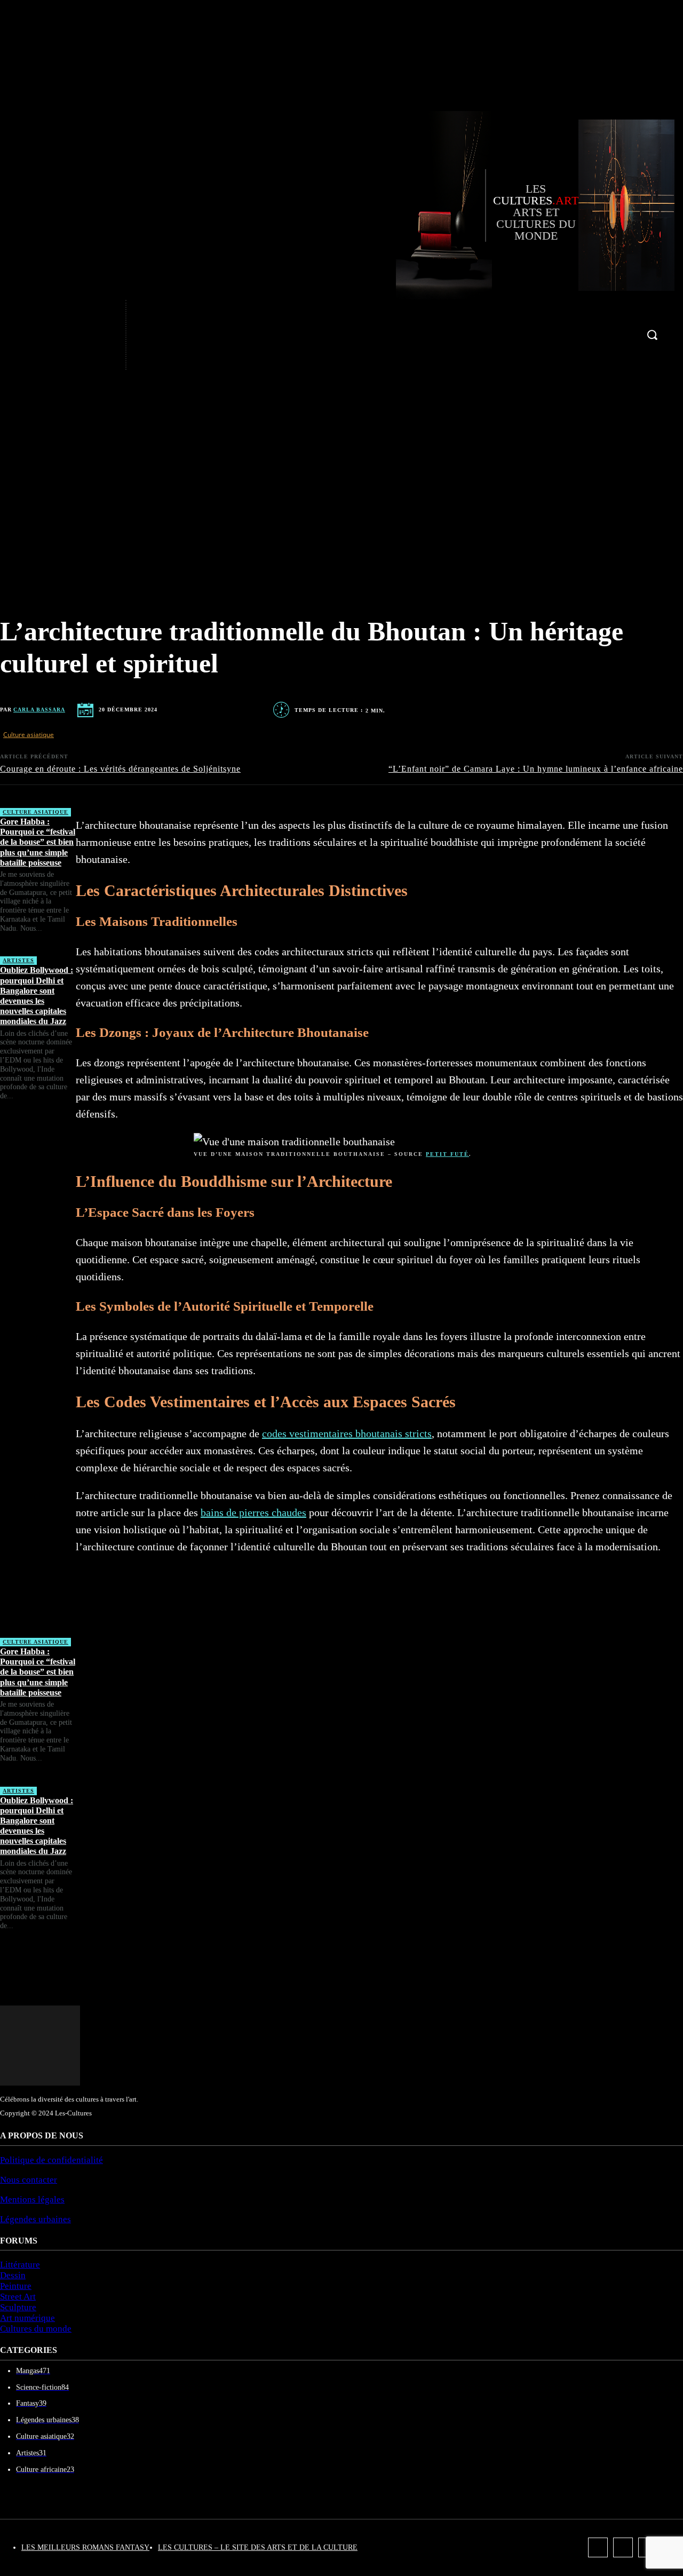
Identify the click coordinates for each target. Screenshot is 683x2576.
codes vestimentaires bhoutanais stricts (347, 1433)
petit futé (447, 1154)
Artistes (18, 960)
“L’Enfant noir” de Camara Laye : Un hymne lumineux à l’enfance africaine (536, 769)
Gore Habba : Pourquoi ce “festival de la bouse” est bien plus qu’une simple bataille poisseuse (38, 842)
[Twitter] (90, 358)
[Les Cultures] (440, 205)
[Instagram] (90, 335)
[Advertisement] (38, 1374)
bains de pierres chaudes (253, 1512)
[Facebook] (90, 312)
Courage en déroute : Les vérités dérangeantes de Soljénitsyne (120, 769)
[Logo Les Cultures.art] (626, 205)
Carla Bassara (39, 710)
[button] (652, 335)
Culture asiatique (29, 735)
